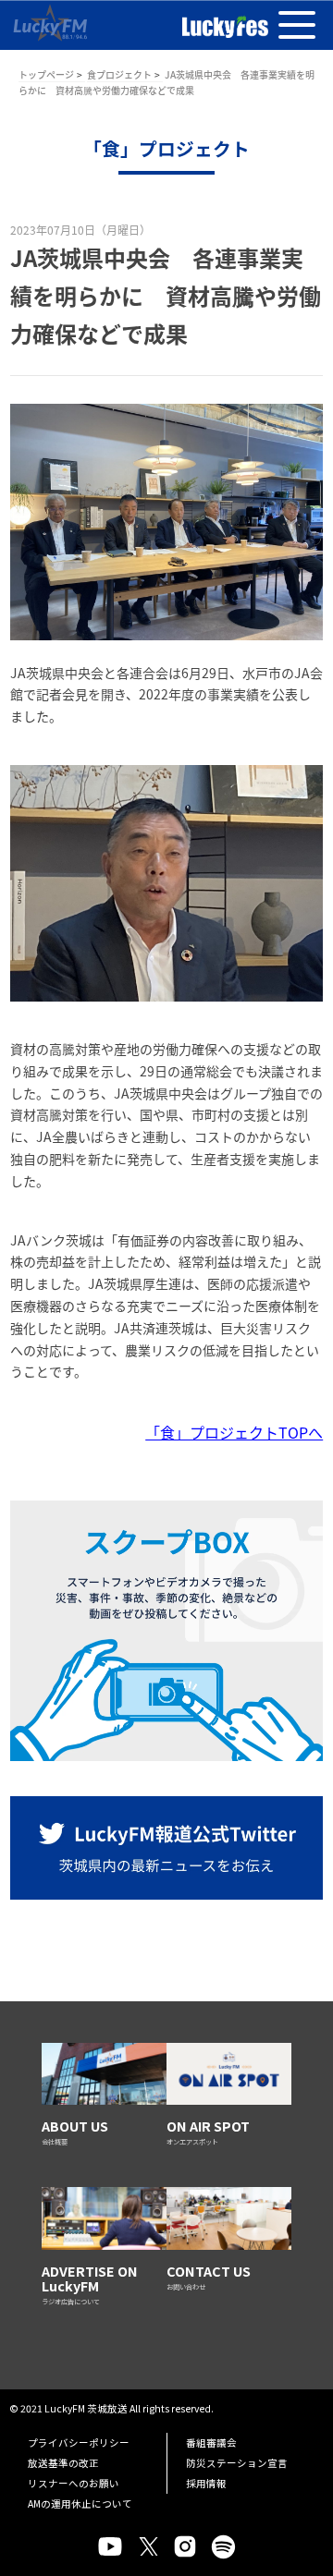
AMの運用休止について (80, 2503)
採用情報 (206, 2483)
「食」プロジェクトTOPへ (234, 1432)
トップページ (46, 74)
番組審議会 (211, 2442)
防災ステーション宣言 (237, 2463)
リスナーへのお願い (74, 2483)
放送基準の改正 (63, 2463)
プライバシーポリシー (79, 2442)
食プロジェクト (119, 74)
